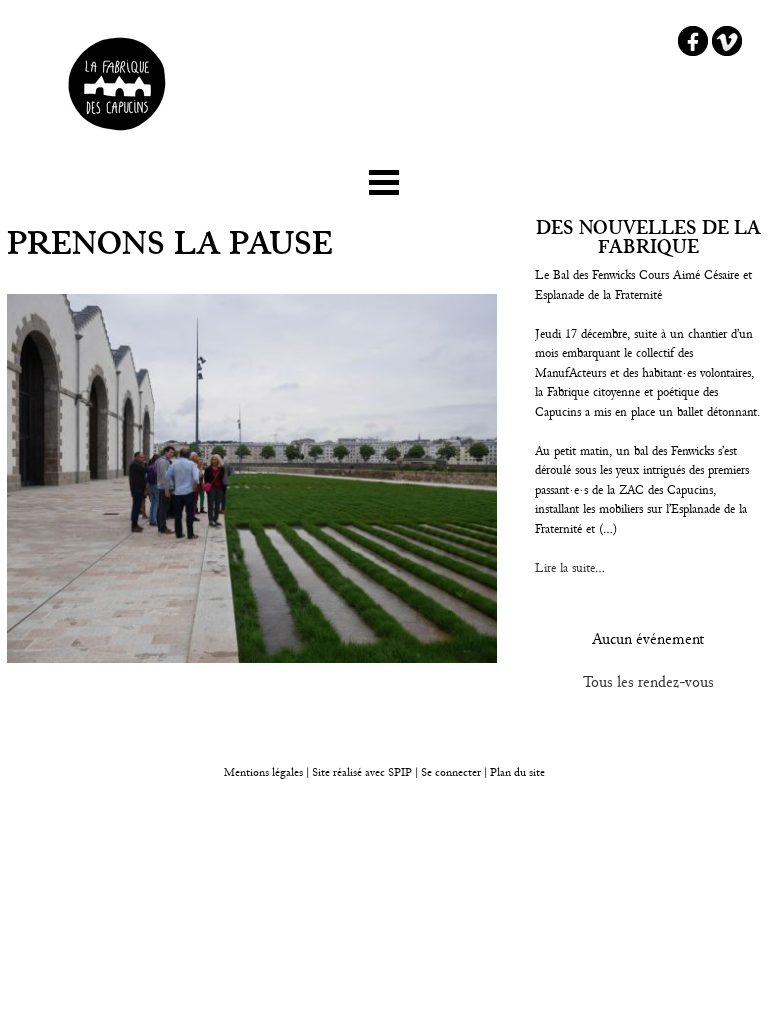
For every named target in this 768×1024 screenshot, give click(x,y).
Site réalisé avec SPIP (362, 772)
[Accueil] (117, 138)
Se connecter (451, 772)
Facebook (693, 41)
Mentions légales (263, 772)
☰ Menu (384, 178)
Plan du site (517, 772)
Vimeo (727, 41)
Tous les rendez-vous (648, 682)
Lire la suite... (570, 568)
